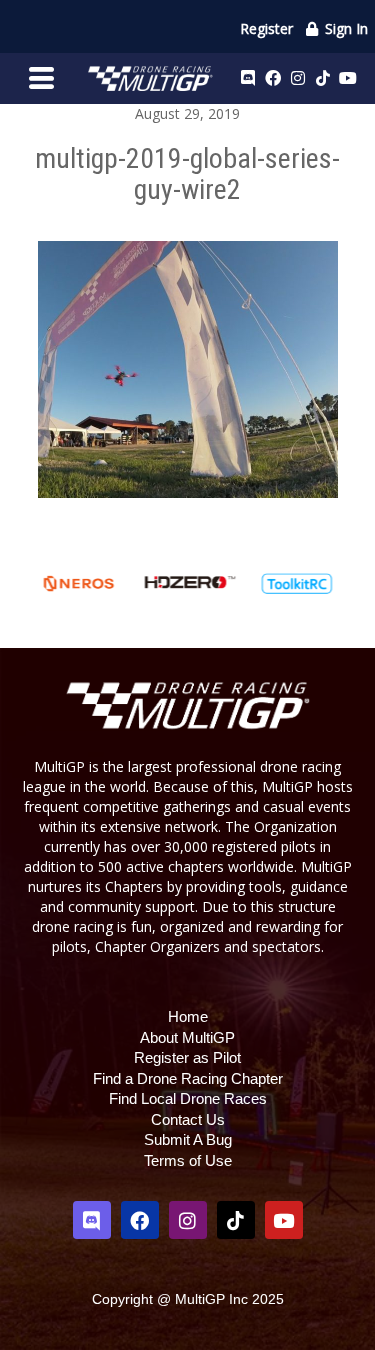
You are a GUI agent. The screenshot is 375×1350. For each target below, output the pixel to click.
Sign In (344, 28)
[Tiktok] (323, 78)
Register (266, 28)
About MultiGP (187, 1037)
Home (188, 1016)
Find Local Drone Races (188, 1098)
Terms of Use (188, 1160)
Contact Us (188, 1119)
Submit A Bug (188, 1139)
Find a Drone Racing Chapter (188, 1078)
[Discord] (248, 78)
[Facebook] (273, 78)
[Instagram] (298, 78)
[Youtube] (348, 78)
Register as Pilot (187, 1057)
